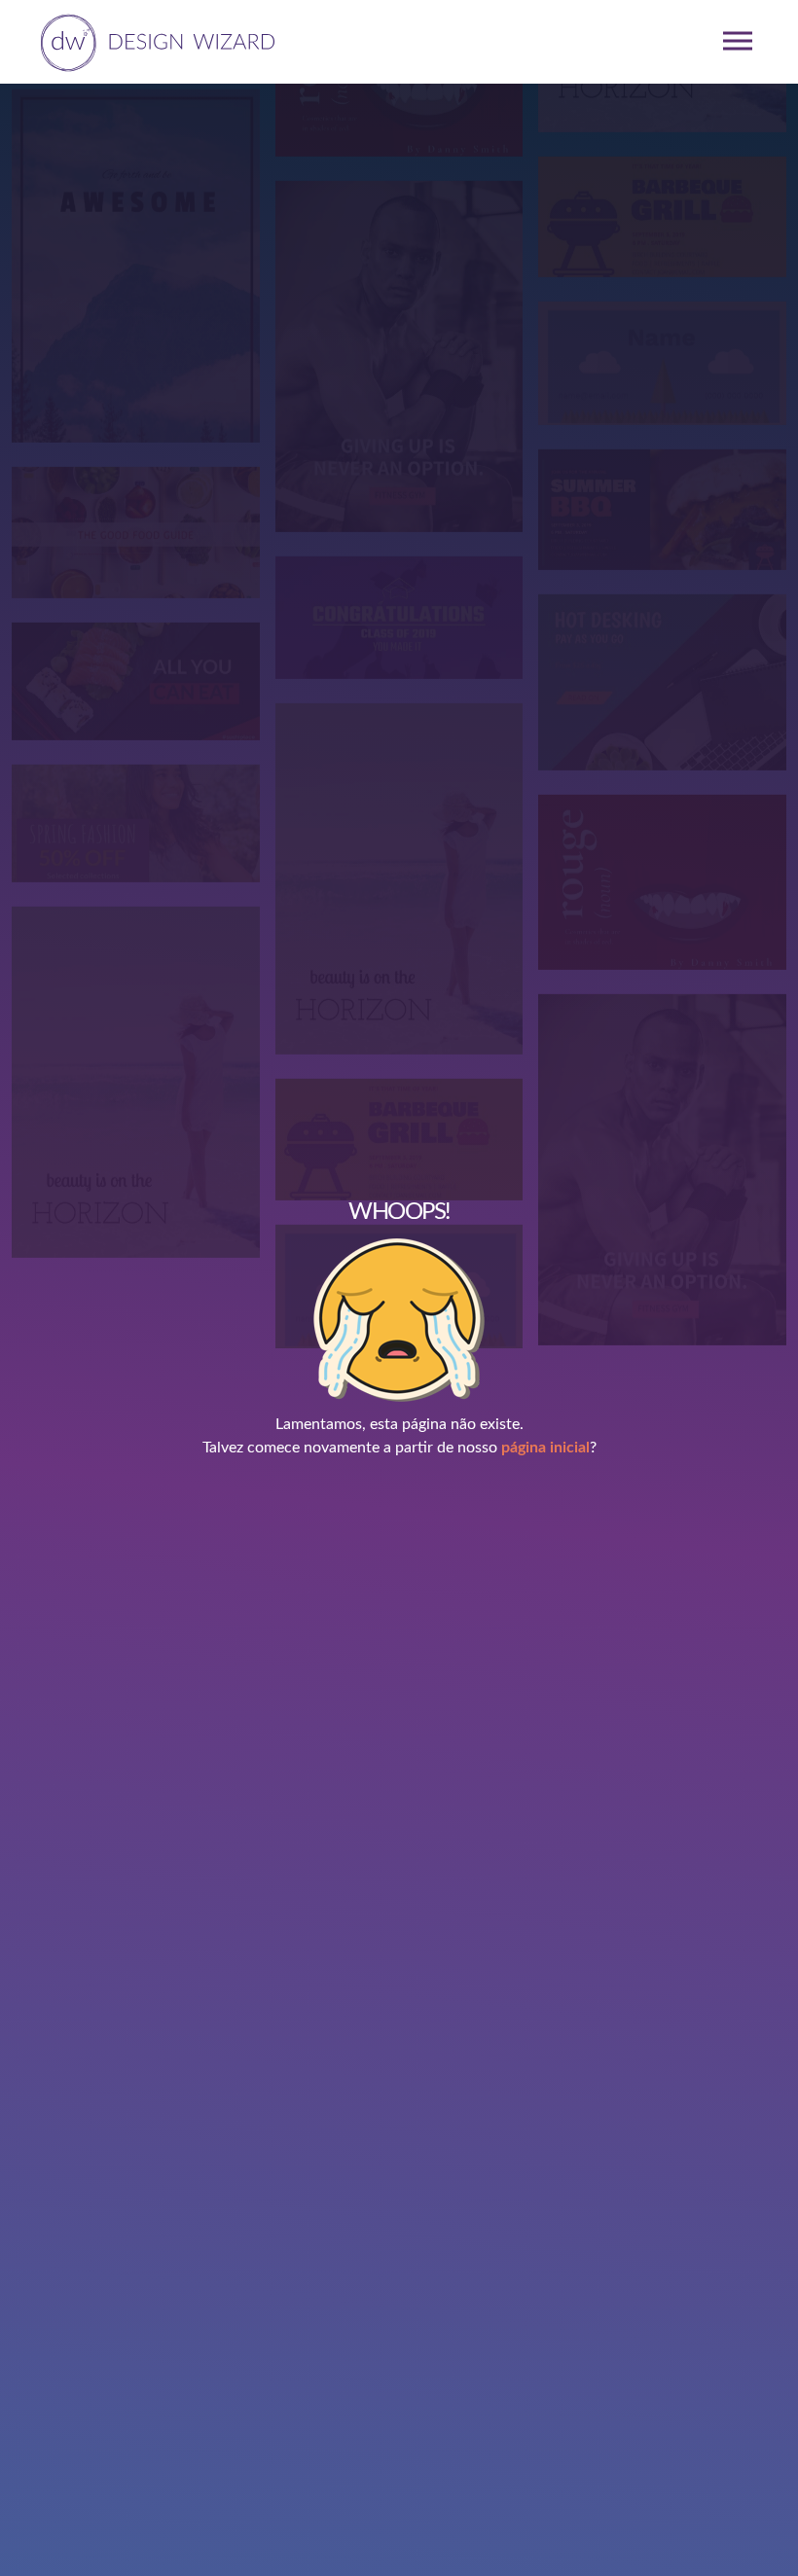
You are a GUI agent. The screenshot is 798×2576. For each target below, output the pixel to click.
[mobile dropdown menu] (738, 41)
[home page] (154, 41)
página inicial (545, 1448)
